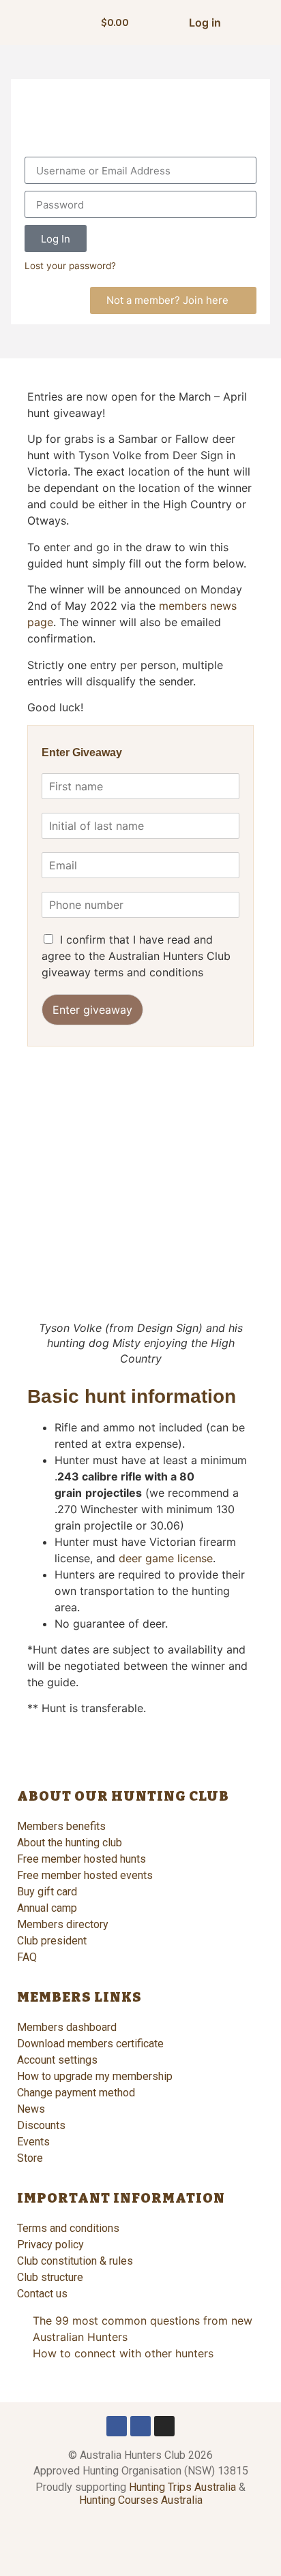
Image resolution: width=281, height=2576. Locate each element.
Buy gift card (47, 1892)
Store (30, 2158)
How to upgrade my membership (95, 2076)
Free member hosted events (85, 1875)
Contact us (42, 2294)
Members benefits (61, 1826)
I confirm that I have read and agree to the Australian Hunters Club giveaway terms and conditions (136, 956)
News (31, 2109)
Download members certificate (90, 2044)
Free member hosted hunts (82, 1859)
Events (33, 2142)
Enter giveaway (92, 1010)
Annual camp (47, 1908)
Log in (205, 22)
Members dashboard (67, 2027)
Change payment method (76, 2093)
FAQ (27, 1957)
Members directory (63, 1924)
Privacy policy (50, 2245)
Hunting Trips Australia (182, 2487)
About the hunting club (70, 1843)
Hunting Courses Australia (141, 2500)
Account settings (57, 2060)
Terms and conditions (68, 2228)
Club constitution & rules (75, 2261)
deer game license (166, 1558)
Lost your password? (70, 266)
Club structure (50, 2277)
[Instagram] (164, 2426)
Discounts (41, 2125)
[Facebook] (117, 2426)
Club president (52, 1941)
